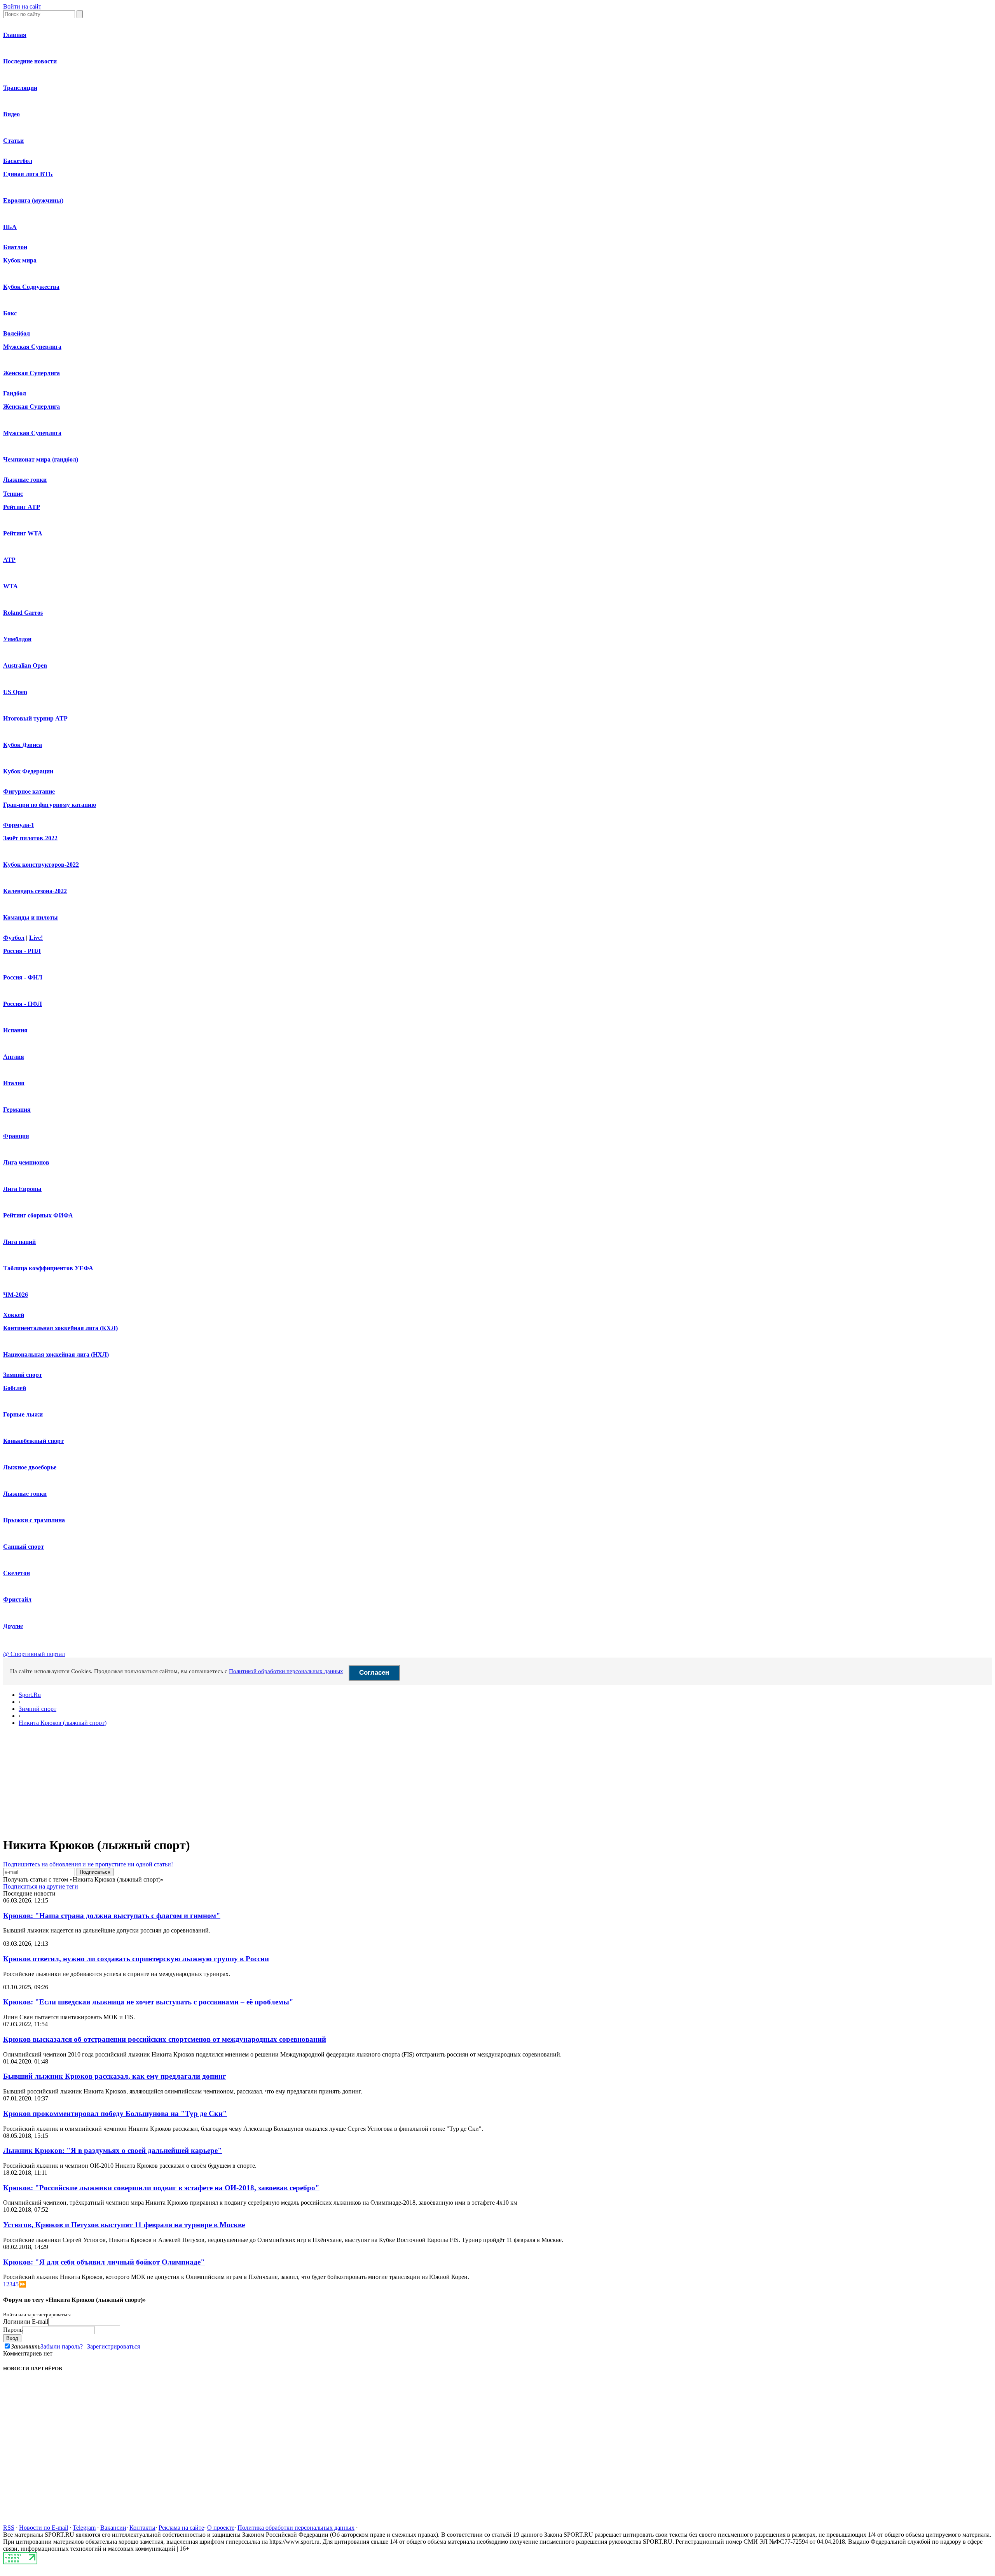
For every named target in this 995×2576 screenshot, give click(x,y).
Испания (15, 1030)
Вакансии (113, 2528)
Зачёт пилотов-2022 (30, 838)
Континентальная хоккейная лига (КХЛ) (60, 1328)
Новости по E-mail (44, 2528)
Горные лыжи (23, 1414)
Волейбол (17, 333)
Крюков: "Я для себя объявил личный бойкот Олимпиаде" (104, 2262)
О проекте (221, 2528)
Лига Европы (22, 1189)
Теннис (13, 494)
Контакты (142, 2528)
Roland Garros (23, 613)
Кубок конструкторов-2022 (41, 865)
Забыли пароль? (62, 2346)
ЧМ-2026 (16, 1295)
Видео (11, 114)
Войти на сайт (22, 6)
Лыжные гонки (25, 480)
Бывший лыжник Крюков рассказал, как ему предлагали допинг (115, 2076)
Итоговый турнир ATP (35, 718)
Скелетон (17, 1573)
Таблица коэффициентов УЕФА (48, 1268)
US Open (15, 692)
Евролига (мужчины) (33, 200)
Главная (15, 35)
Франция (16, 1136)
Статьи (13, 141)
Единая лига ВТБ (28, 174)
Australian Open (25, 665)
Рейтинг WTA (23, 533)
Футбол (14, 938)
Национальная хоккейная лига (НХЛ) (56, 1354)
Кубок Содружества (31, 287)
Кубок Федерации (28, 771)
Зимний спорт (23, 1375)
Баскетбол (18, 161)
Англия (14, 1057)
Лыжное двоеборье (30, 1467)
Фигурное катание (29, 791)
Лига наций (19, 1242)
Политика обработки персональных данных (296, 2528)
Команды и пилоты (31, 917)
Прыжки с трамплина (34, 1520)
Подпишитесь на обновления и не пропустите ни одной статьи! (88, 1864)
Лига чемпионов (26, 1162)
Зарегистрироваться (113, 2346)
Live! (36, 938)
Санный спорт (24, 1547)
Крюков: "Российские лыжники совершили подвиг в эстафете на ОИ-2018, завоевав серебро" (161, 2188)
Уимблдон (17, 639)
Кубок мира (20, 260)
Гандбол (15, 393)
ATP (9, 560)
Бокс (10, 313)
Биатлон (15, 247)
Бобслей (15, 1388)
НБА (10, 227)
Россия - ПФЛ (23, 1004)
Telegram (84, 2528)
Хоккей (14, 1315)
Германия (17, 1110)
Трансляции (20, 88)
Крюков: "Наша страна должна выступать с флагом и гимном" (112, 1916)
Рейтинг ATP (22, 507)
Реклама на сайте (181, 2528)
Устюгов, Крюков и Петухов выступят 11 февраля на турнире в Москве (124, 2225)
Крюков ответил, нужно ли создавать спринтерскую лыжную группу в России (136, 1959)
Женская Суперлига (31, 373)
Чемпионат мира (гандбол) (41, 459)
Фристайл (17, 1599)
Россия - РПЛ (22, 951)
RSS (9, 2528)
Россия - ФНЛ (23, 977)
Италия (14, 1083)
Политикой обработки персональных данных (286, 1671)
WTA (10, 586)
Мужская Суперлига (32, 347)
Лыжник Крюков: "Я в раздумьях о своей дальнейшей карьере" (113, 2150)
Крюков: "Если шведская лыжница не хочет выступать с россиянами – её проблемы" (148, 2002)
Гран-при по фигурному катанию (50, 805)
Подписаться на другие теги (41, 1886)
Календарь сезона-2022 (35, 891)
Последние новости (30, 61)
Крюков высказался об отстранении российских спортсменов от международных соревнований (165, 2039)
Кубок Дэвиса (23, 745)
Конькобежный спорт (33, 1441)
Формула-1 (19, 825)
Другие (13, 1626)
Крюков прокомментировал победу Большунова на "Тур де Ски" (115, 2113)
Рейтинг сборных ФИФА (38, 1215)
